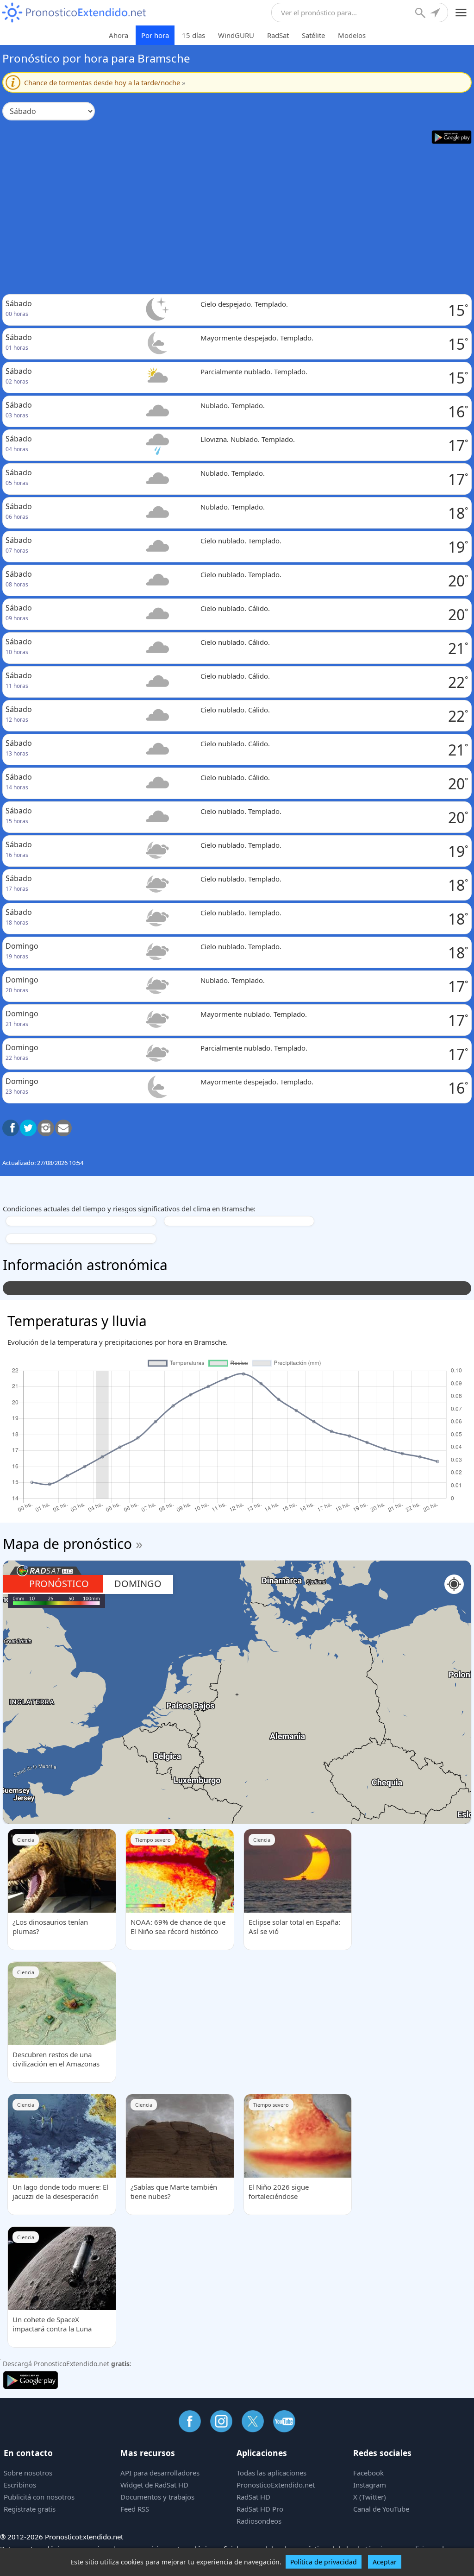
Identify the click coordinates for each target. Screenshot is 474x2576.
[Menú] (461, 13)
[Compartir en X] (28, 1128)
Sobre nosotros (28, 2473)
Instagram (370, 2485)
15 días (193, 35)
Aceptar (385, 2562)
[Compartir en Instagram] (46, 1128)
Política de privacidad (324, 2562)
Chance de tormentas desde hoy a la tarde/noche (105, 82)
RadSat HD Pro (260, 2509)
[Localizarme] (436, 14)
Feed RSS (135, 2509)
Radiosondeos (259, 2521)
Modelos (352, 35)
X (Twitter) (370, 2497)
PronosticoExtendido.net (276, 2485)
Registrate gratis (30, 2509)
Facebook (368, 2473)
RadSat (278, 35)
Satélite (313, 35)
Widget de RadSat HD (154, 2485)
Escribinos (20, 2485)
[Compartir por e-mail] (63, 1128)
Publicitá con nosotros (39, 2497)
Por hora (155, 35)
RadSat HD (253, 2497)
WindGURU (236, 35)
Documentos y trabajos (157, 2497)
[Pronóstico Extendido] (74, 13)
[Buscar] (421, 14)
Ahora (118, 35)
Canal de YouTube (381, 2509)
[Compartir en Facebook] (11, 1128)
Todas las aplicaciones (271, 2473)
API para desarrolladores (160, 2473)
